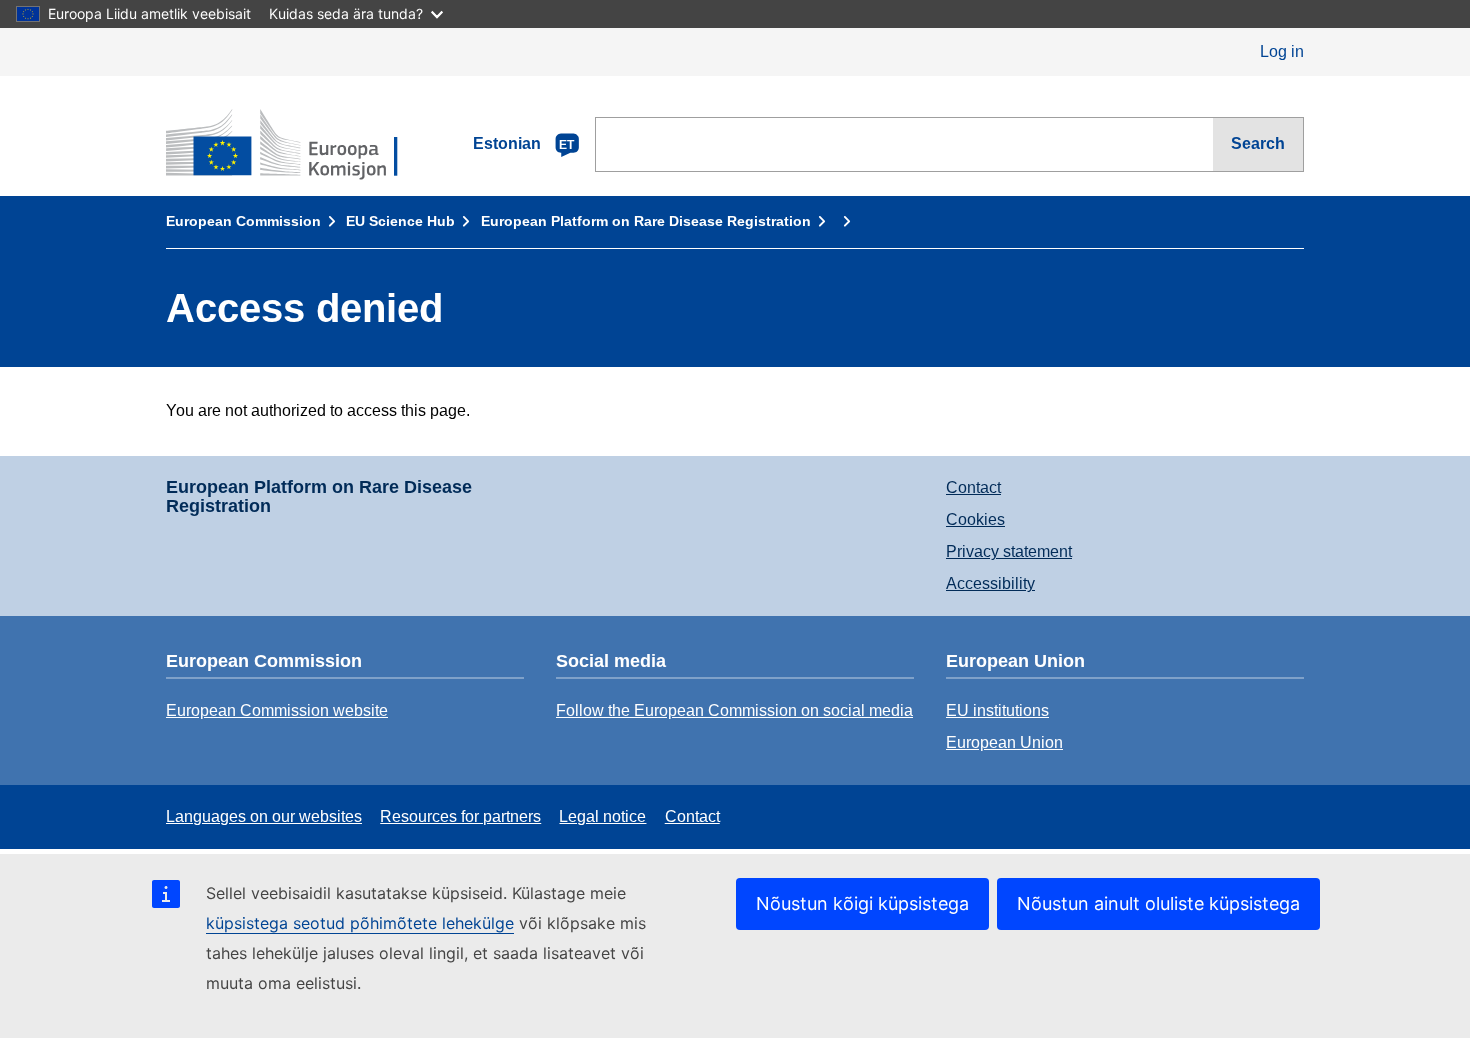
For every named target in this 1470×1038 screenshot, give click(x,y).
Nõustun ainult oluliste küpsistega (1158, 903)
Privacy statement (1009, 551)
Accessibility (990, 583)
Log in (1282, 51)
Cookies (975, 519)
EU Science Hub (400, 221)
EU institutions (997, 710)
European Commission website (277, 710)
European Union (1004, 742)
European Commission (243, 221)
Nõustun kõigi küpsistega (862, 903)
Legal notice (602, 816)
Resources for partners (460, 816)
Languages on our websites (264, 816)
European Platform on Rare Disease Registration (646, 221)
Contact (973, 487)
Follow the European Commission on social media (734, 710)
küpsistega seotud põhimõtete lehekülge (360, 923)
